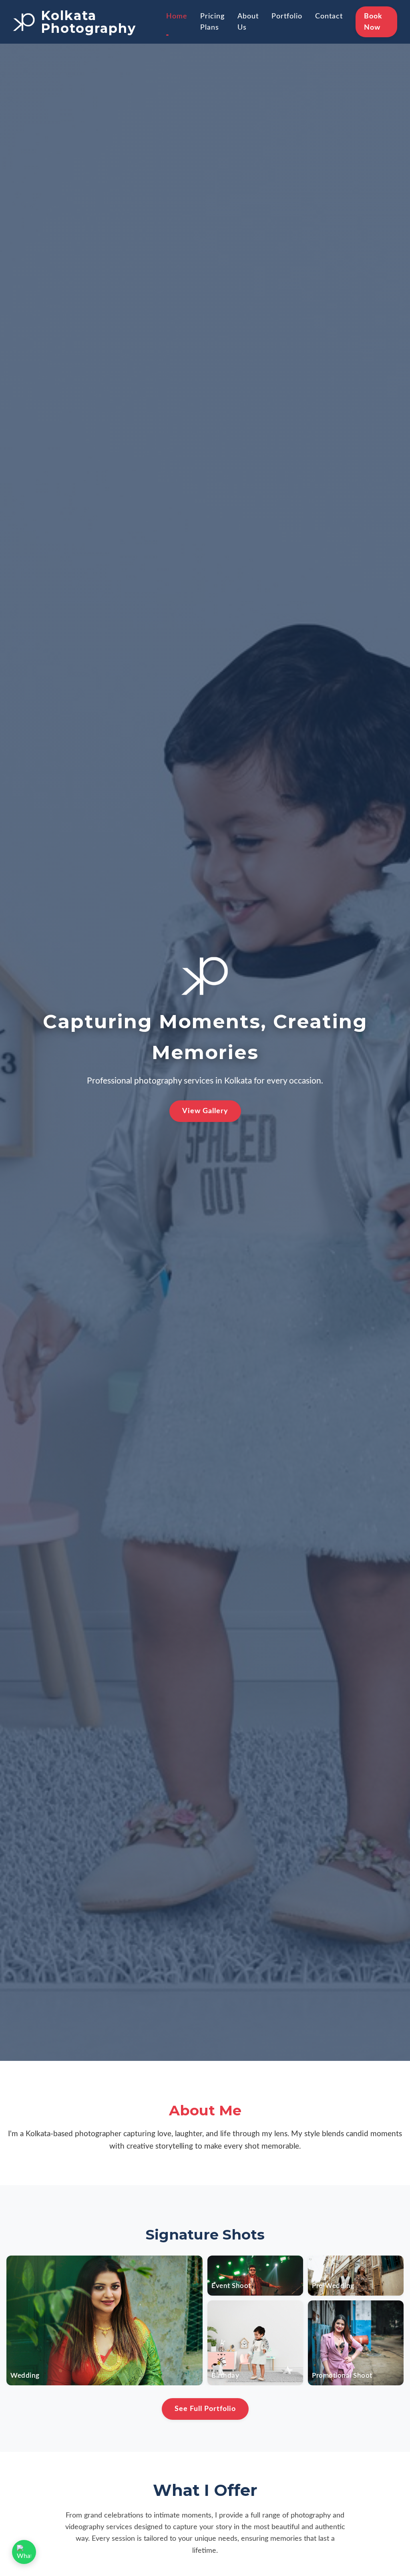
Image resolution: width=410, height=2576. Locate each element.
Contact (329, 16)
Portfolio (287, 16)
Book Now (373, 22)
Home (177, 16)
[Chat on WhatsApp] (24, 2552)
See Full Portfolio (205, 2409)
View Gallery (205, 1111)
